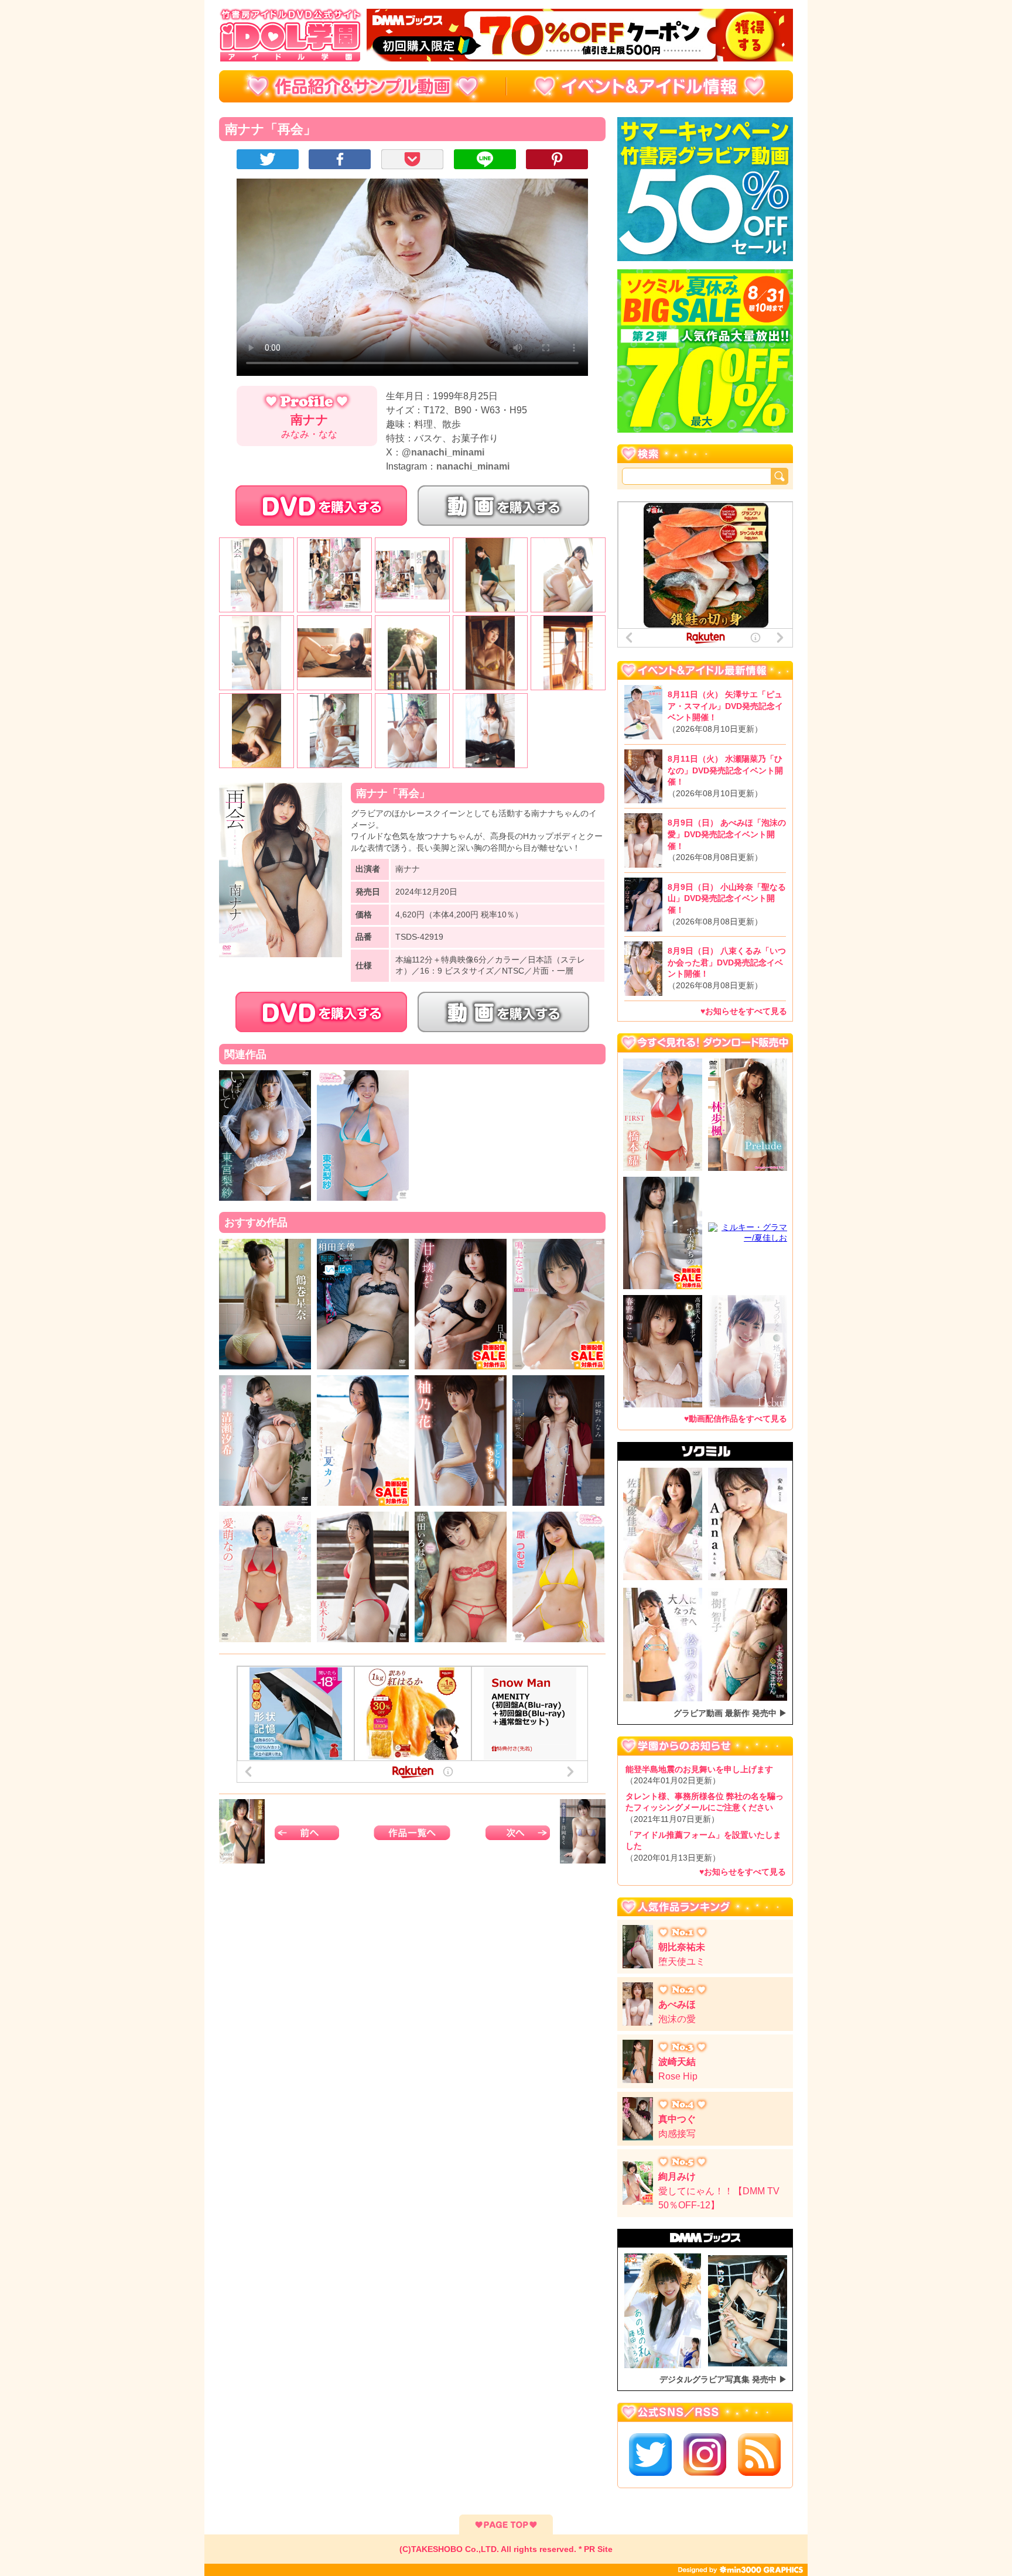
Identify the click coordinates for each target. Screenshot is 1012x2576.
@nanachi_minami (443, 452)
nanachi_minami (473, 466)
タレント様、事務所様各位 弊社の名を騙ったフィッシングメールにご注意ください (705, 1808)
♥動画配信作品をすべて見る (736, 1419)
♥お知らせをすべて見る (744, 1011)
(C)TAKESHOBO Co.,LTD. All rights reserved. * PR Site (506, 2549)
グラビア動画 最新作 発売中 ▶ (730, 1713)
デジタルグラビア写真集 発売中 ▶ (723, 2379)
